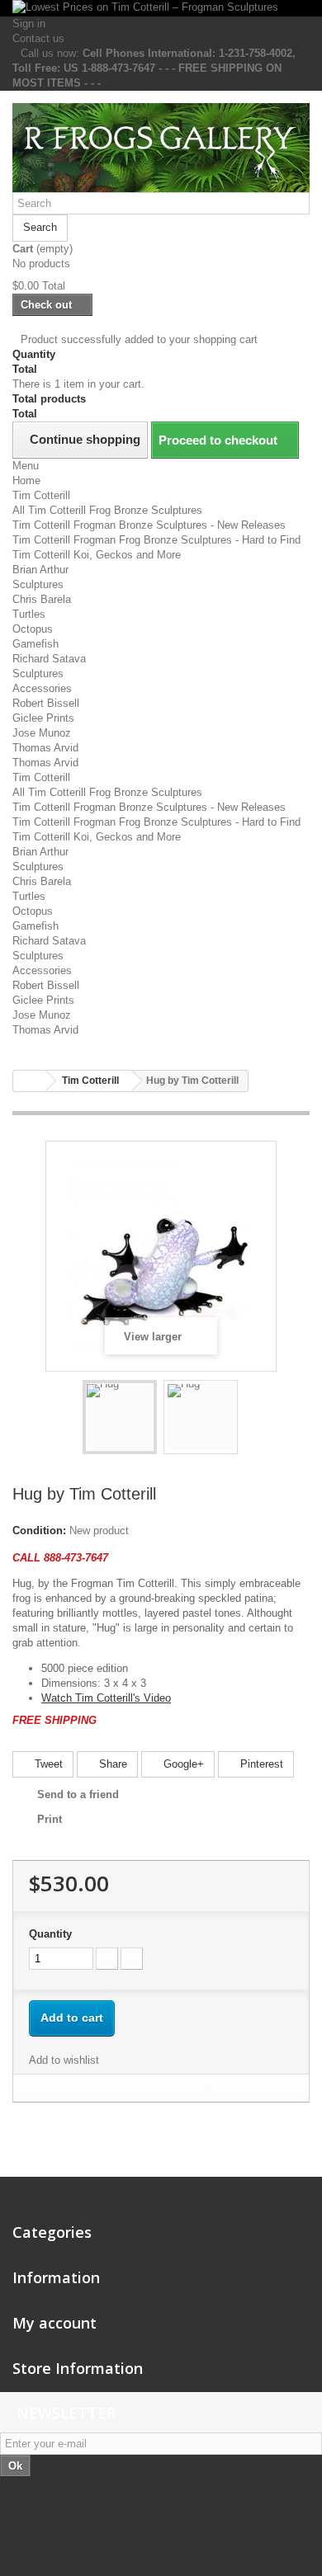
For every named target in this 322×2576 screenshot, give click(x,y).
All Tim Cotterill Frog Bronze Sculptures (107, 510)
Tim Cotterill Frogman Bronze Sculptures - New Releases (149, 525)
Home (26, 480)
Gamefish (36, 644)
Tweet (47, 1764)
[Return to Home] (30, 1081)
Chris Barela (42, 599)
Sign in (29, 24)
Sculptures (38, 584)
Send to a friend (78, 1794)
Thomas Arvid (45, 748)
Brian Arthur (40, 570)
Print (50, 1819)
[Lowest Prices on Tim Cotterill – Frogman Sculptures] (161, 8)
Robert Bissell (46, 703)
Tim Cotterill (41, 495)
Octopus (33, 629)
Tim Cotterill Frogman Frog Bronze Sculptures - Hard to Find (156, 540)
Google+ (182, 1764)
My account (54, 2323)
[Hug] (120, 1417)
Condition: (39, 1531)
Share (111, 1764)
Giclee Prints (43, 718)
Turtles (29, 614)
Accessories (42, 688)
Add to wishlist (64, 2060)
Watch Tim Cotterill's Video (106, 1698)
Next (253, 1420)
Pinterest (260, 1764)
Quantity (50, 1934)
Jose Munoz (42, 733)
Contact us (38, 38)
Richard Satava (49, 659)
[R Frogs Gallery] (161, 148)
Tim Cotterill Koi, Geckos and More (97, 555)
